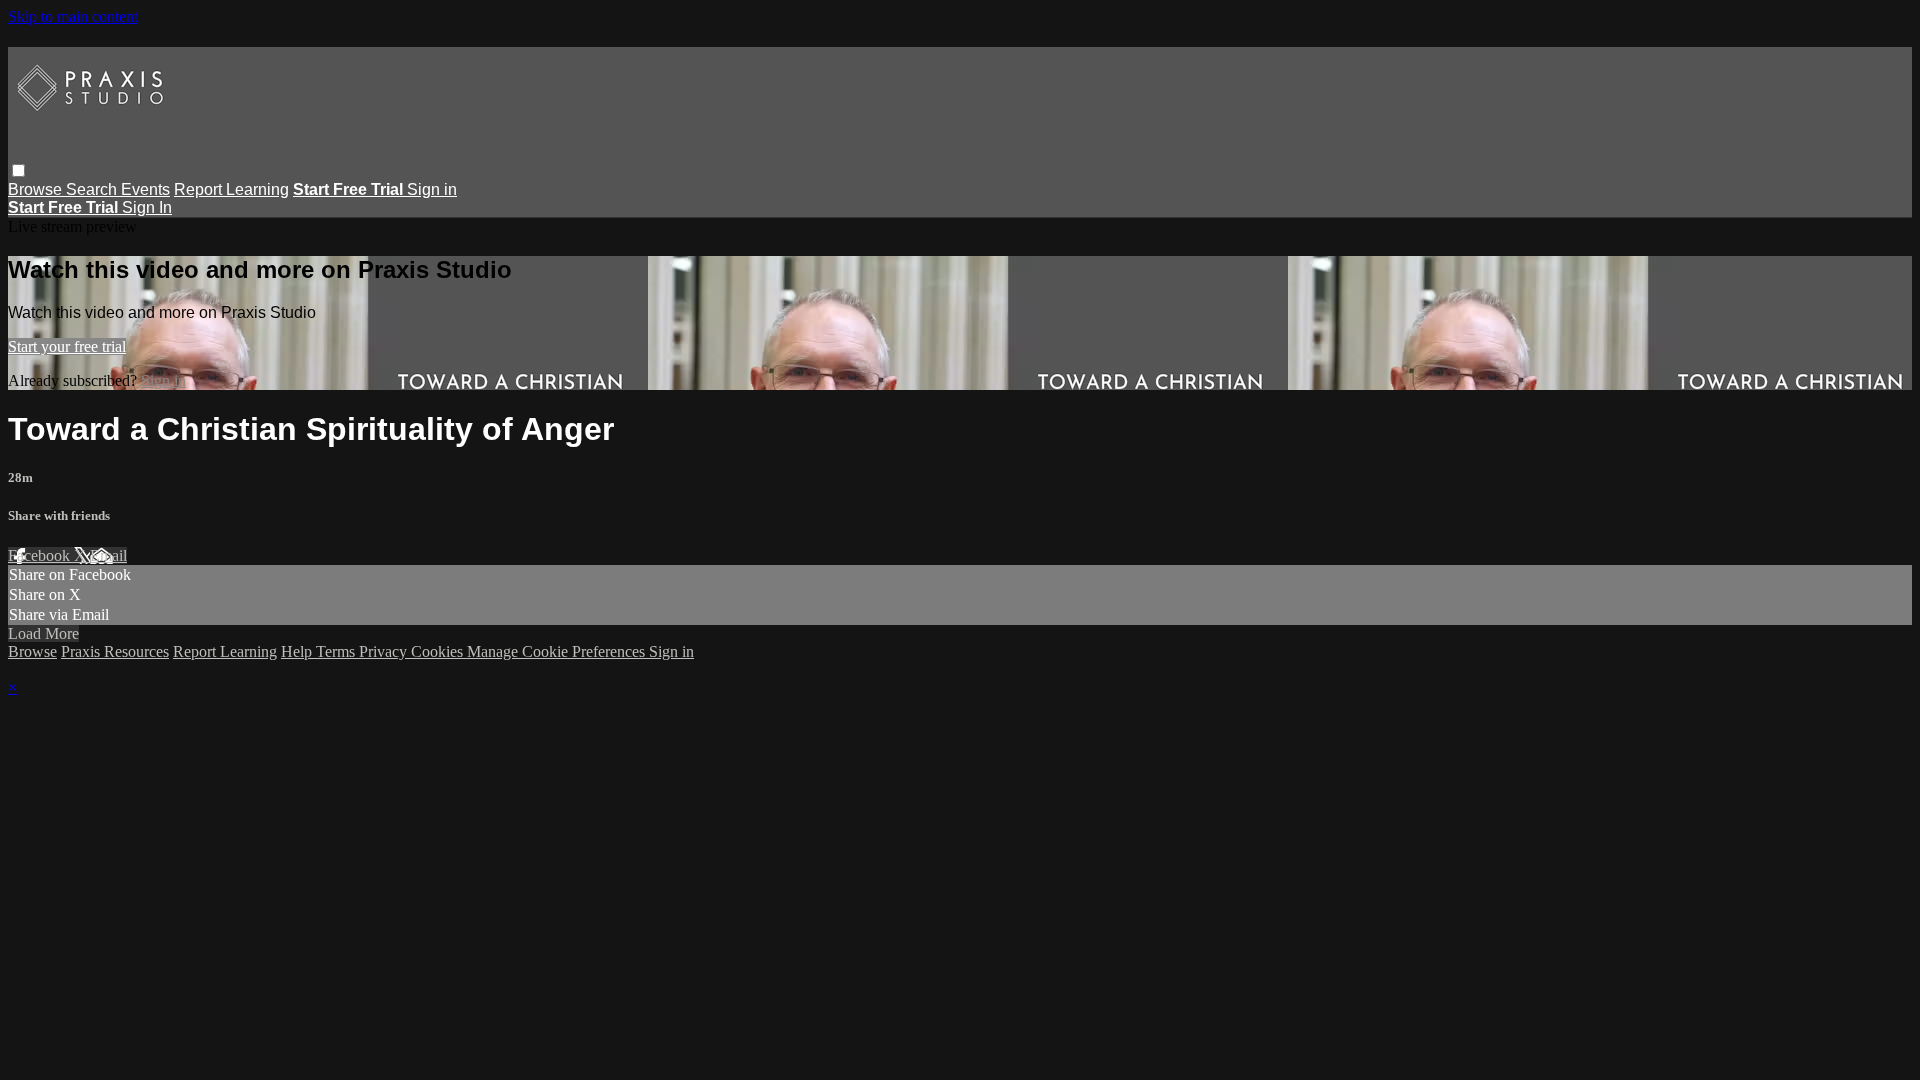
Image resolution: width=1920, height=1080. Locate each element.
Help (298, 651)
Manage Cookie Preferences (558, 651)
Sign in (432, 189)
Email (108, 555)
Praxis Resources (115, 651)
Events (145, 189)
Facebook (41, 555)
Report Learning (231, 189)
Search (93, 189)
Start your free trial (67, 346)
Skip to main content (73, 16)
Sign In (147, 207)
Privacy (385, 651)
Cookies (439, 651)
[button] (18, 170)
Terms (337, 651)
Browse (37, 189)
